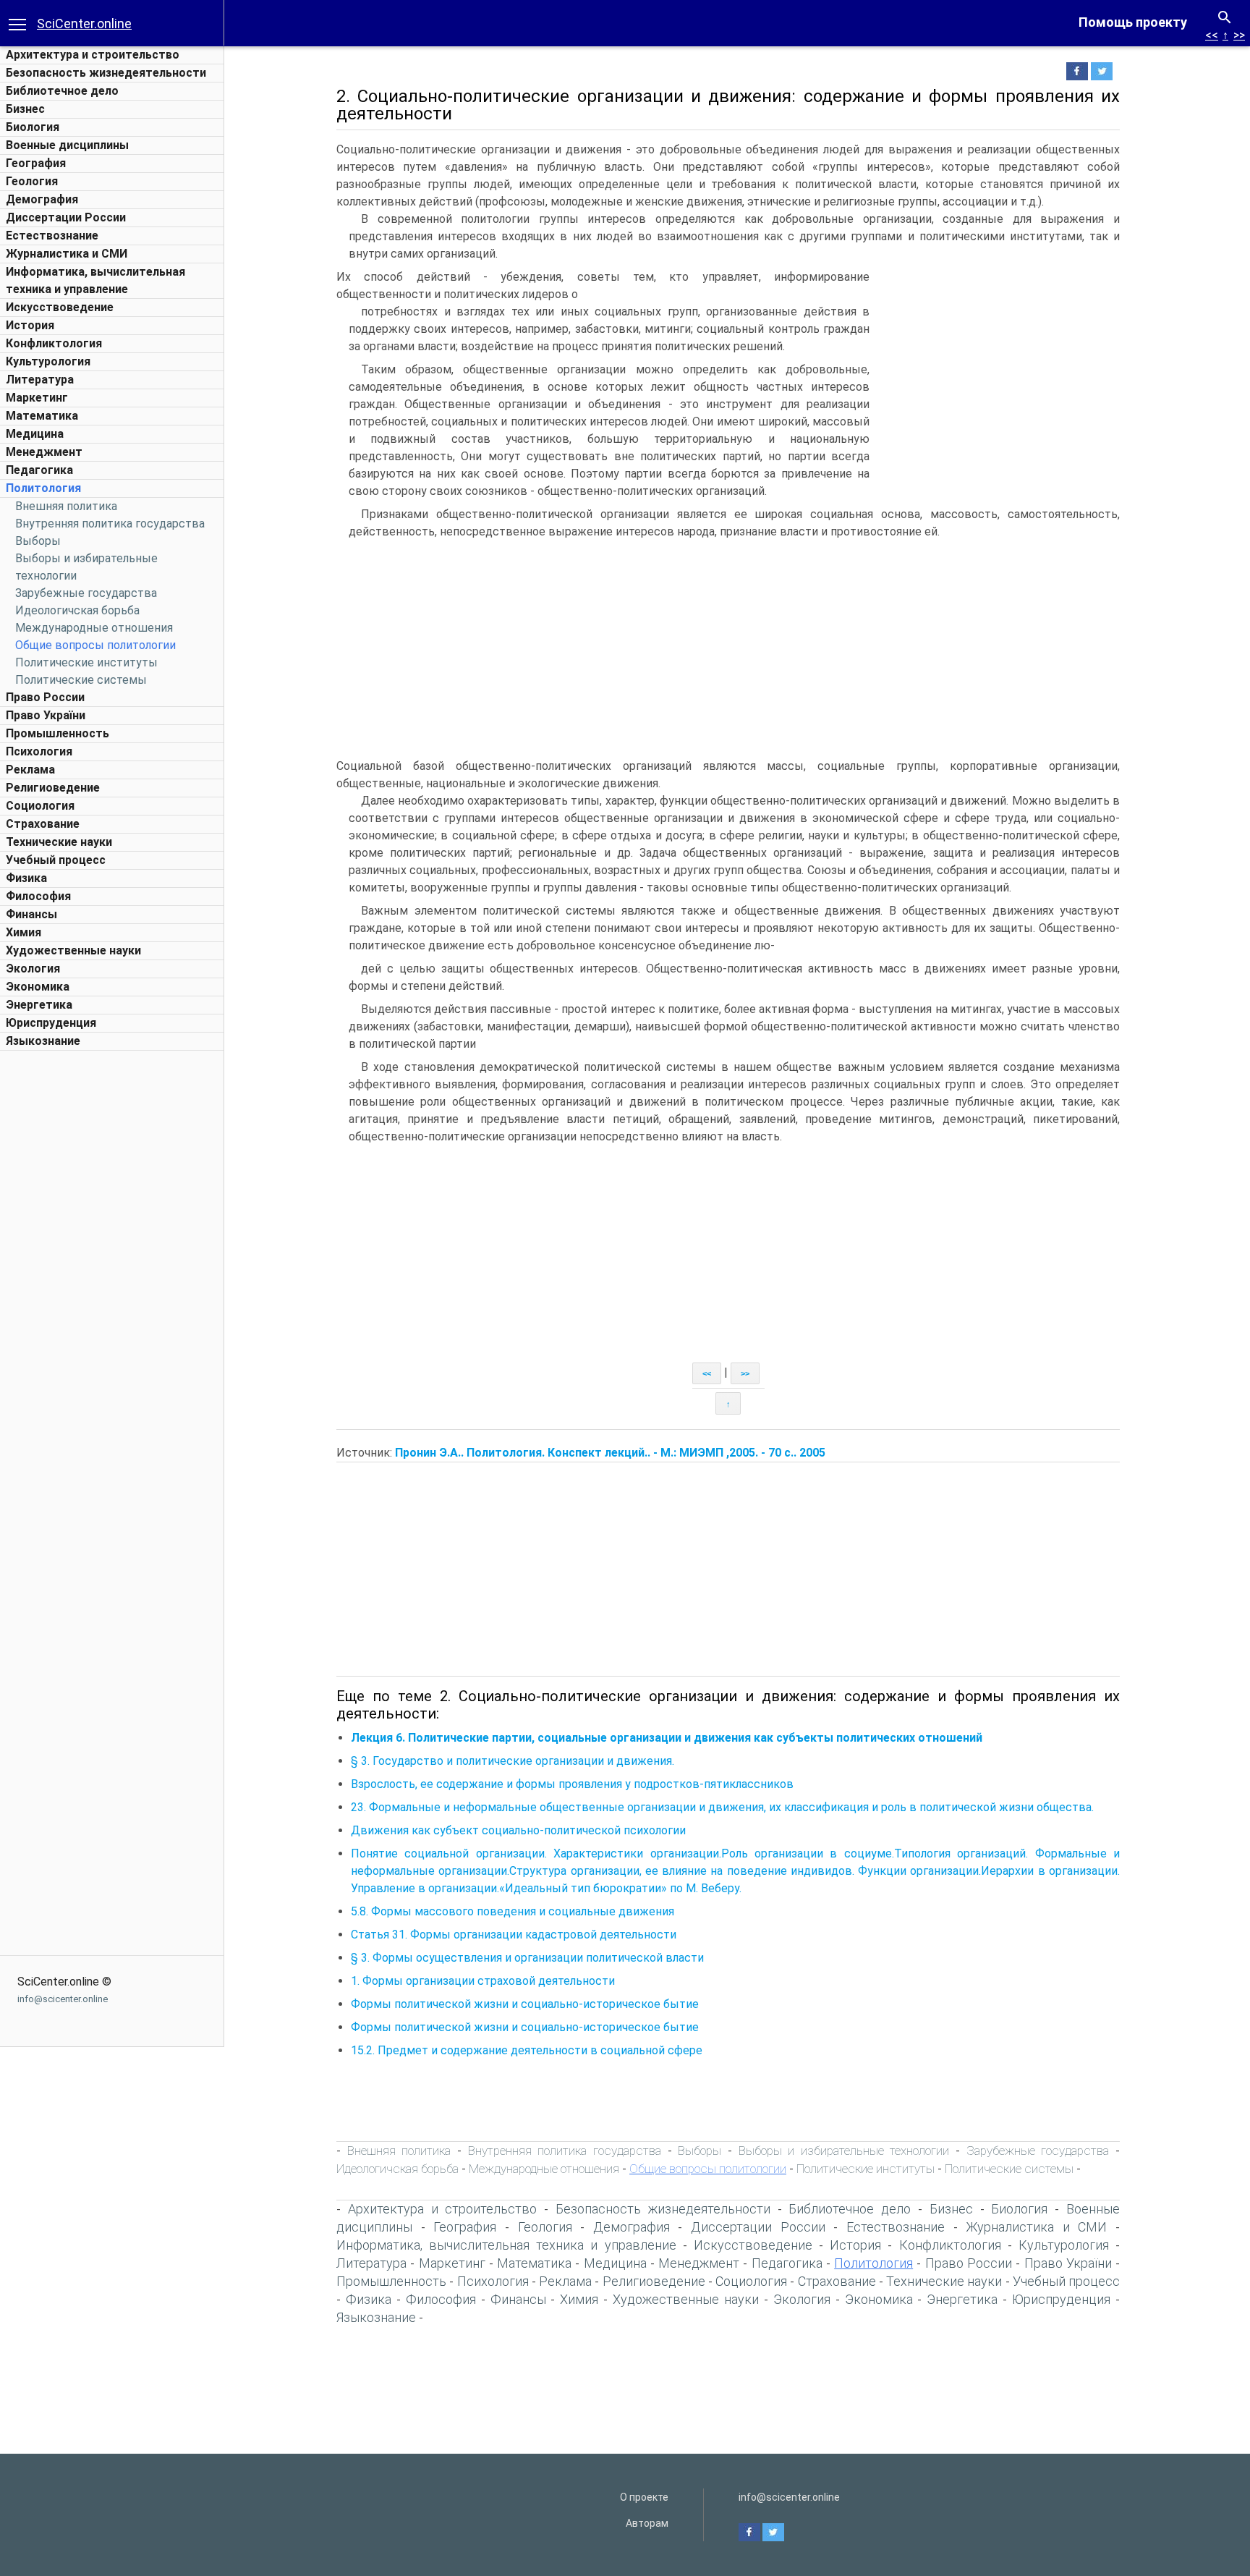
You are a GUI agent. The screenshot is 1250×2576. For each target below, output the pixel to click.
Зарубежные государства (86, 593)
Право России (45, 697)
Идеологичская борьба (77, 610)
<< (1212, 35)
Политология (43, 488)
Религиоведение (53, 788)
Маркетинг (37, 398)
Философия (38, 896)
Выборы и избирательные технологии (844, 2151)
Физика (26, 878)
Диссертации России (66, 217)
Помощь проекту (1133, 22)
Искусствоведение (60, 307)
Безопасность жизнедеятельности (106, 73)
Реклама (30, 770)
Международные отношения (94, 628)
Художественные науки (73, 950)
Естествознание (52, 236)
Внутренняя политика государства (110, 524)
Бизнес (25, 109)
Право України (46, 715)
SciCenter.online (84, 24)
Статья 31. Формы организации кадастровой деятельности (514, 1935)
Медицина (35, 434)
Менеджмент (44, 452)
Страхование (43, 824)
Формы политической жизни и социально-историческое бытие (525, 2004)
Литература (40, 380)
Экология (33, 969)
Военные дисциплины (67, 145)
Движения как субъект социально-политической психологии (518, 1830)
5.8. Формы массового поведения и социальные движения (513, 1911)
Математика (42, 416)
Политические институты (86, 662)
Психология (39, 751)
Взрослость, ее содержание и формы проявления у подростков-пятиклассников (572, 1784)
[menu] (17, 23)
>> (1239, 35)
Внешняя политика (66, 506)
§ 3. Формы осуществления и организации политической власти (527, 1958)
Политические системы (81, 680)
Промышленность (58, 733)
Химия (24, 932)
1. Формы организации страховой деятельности (483, 1981)
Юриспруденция (51, 1023)
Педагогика (39, 470)
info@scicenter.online (63, 1999)
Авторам (647, 2523)
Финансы (31, 914)
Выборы (38, 541)
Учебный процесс (56, 860)
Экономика (38, 987)
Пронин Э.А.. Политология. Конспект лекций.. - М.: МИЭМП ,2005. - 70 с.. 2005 (610, 1453)
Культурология (48, 361)
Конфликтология (54, 343)
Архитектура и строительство (93, 55)
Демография (42, 199)
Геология (32, 181)
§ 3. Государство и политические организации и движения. (513, 1761)
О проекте (644, 2497)
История (30, 325)
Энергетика (39, 1005)
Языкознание (43, 1041)
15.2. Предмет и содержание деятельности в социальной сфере (527, 2050)
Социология (40, 806)
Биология (33, 127)
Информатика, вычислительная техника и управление (506, 2245)
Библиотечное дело (62, 91)
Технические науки (59, 842)
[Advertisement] (112, 1275)
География (36, 163)
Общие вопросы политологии (95, 645)
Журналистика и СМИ (67, 254)
